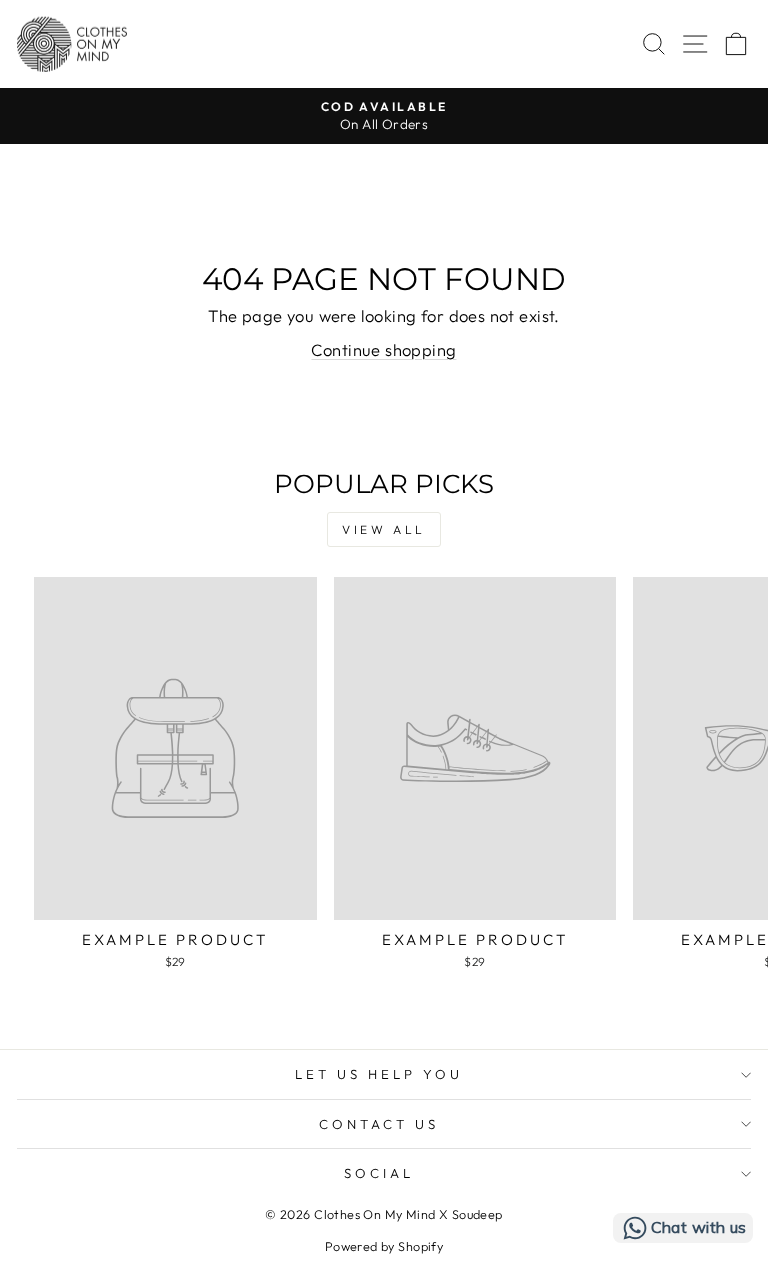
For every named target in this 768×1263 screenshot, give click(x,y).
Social (379, 1173)
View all (384, 529)
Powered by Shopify (384, 1246)
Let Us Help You (379, 1074)
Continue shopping (383, 349)
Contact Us (379, 1124)
